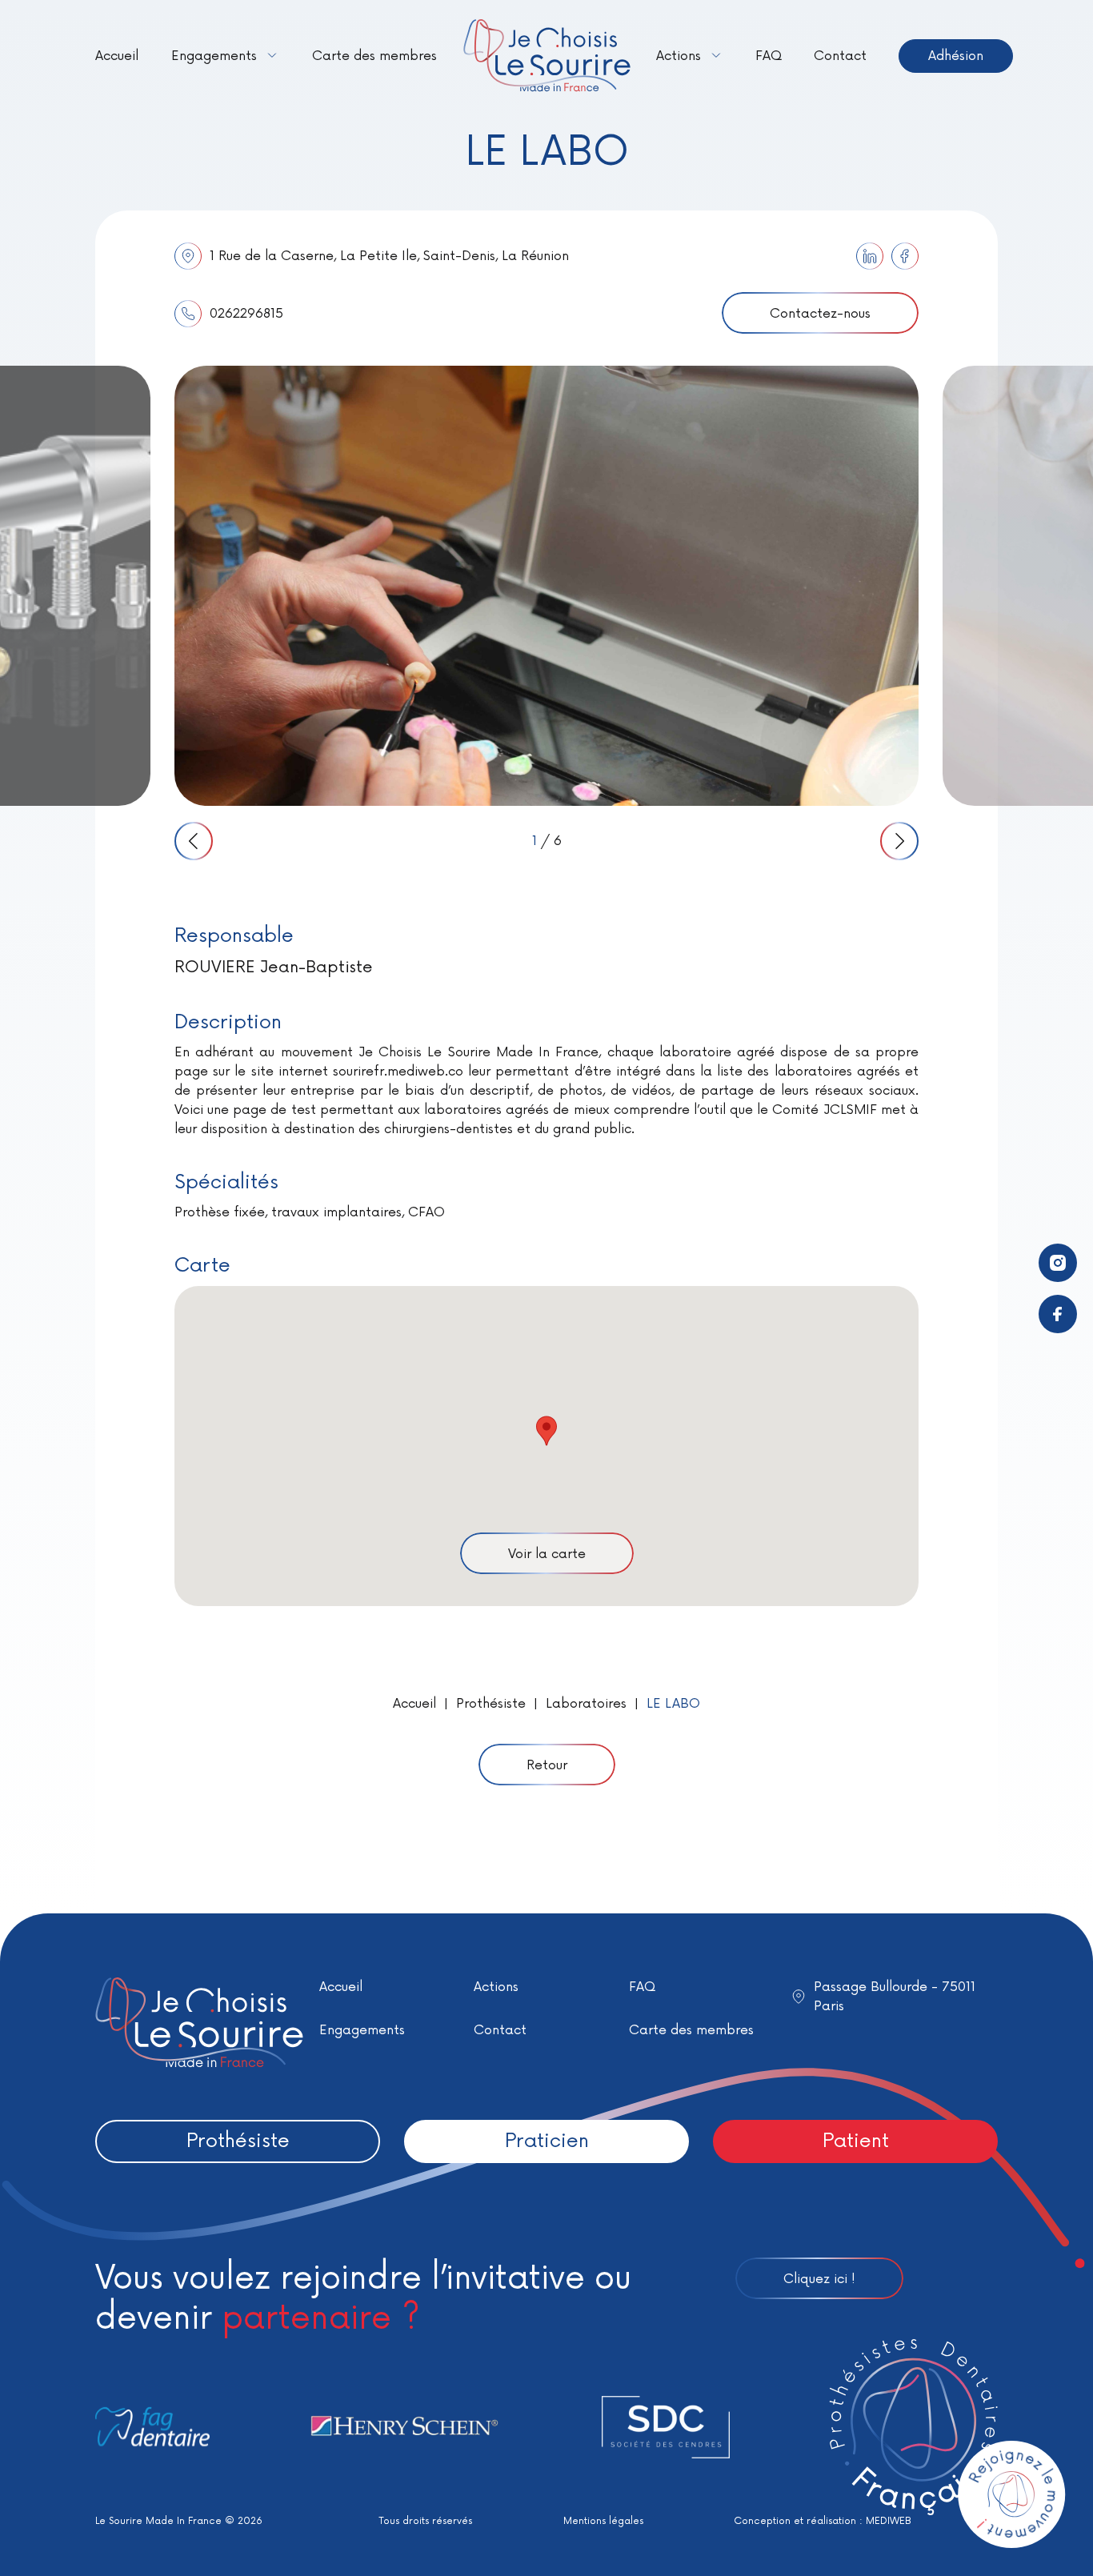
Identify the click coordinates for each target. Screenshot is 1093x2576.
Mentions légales (603, 2521)
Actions (679, 56)
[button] (546, 1431)
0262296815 (246, 314)
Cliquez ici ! (819, 2279)
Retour (547, 1765)
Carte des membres (374, 56)
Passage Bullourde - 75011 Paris (895, 1997)
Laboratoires (586, 1704)
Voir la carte (547, 1554)
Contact (840, 56)
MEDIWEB (889, 2521)
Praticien (547, 2141)
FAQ (769, 56)
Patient (856, 2141)
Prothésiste (491, 1704)
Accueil (117, 56)
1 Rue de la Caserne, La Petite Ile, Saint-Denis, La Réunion (389, 256)
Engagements (214, 56)
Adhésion (956, 56)
